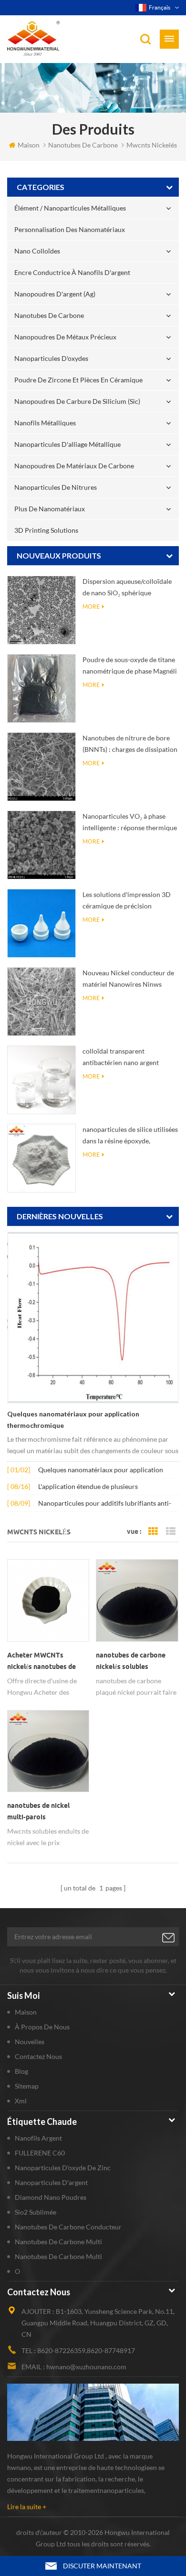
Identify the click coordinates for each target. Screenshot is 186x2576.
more (91, 607)
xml (21, 2101)
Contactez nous (38, 2056)
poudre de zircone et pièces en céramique (78, 380)
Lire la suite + (27, 2507)
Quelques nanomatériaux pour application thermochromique (73, 1420)
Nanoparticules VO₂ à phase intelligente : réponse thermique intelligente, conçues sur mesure (130, 823)
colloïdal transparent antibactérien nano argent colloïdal (121, 1058)
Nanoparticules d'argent (51, 2182)
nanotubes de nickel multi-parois (38, 1811)
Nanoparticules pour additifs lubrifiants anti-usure (105, 1504)
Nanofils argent (38, 2138)
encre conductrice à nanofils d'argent (72, 272)
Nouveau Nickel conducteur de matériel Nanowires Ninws (128, 978)
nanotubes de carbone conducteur (68, 2227)
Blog (21, 2071)
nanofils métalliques (45, 423)
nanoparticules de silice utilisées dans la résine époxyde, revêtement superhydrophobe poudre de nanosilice (130, 1136)
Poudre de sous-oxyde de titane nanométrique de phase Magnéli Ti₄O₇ (130, 666)
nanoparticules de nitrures (56, 487)
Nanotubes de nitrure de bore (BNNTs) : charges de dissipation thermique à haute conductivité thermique (130, 744)
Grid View (153, 1531)
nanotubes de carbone (49, 315)
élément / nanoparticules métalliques (70, 208)
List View (171, 1531)
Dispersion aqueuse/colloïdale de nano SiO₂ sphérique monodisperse (127, 588)
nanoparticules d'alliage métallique (67, 444)
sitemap (27, 2086)
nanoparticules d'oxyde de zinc (63, 2168)
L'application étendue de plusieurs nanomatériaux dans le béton (88, 1487)
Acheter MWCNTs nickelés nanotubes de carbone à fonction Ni (41, 1662)
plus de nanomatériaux (50, 509)
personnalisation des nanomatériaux (70, 229)
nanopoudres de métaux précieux (65, 337)
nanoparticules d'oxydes (51, 358)
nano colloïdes (37, 251)
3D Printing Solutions (46, 530)
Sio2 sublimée (36, 2212)
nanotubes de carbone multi (58, 2242)
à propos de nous (42, 2027)
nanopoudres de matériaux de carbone (74, 466)
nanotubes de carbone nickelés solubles (131, 1661)
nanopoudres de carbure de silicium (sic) (77, 401)
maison (29, 145)
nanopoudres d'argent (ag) (55, 294)
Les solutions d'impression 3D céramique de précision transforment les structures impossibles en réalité (127, 901)
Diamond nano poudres (51, 2197)
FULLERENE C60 (40, 2153)
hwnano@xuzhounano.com (86, 2367)
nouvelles (30, 2042)
